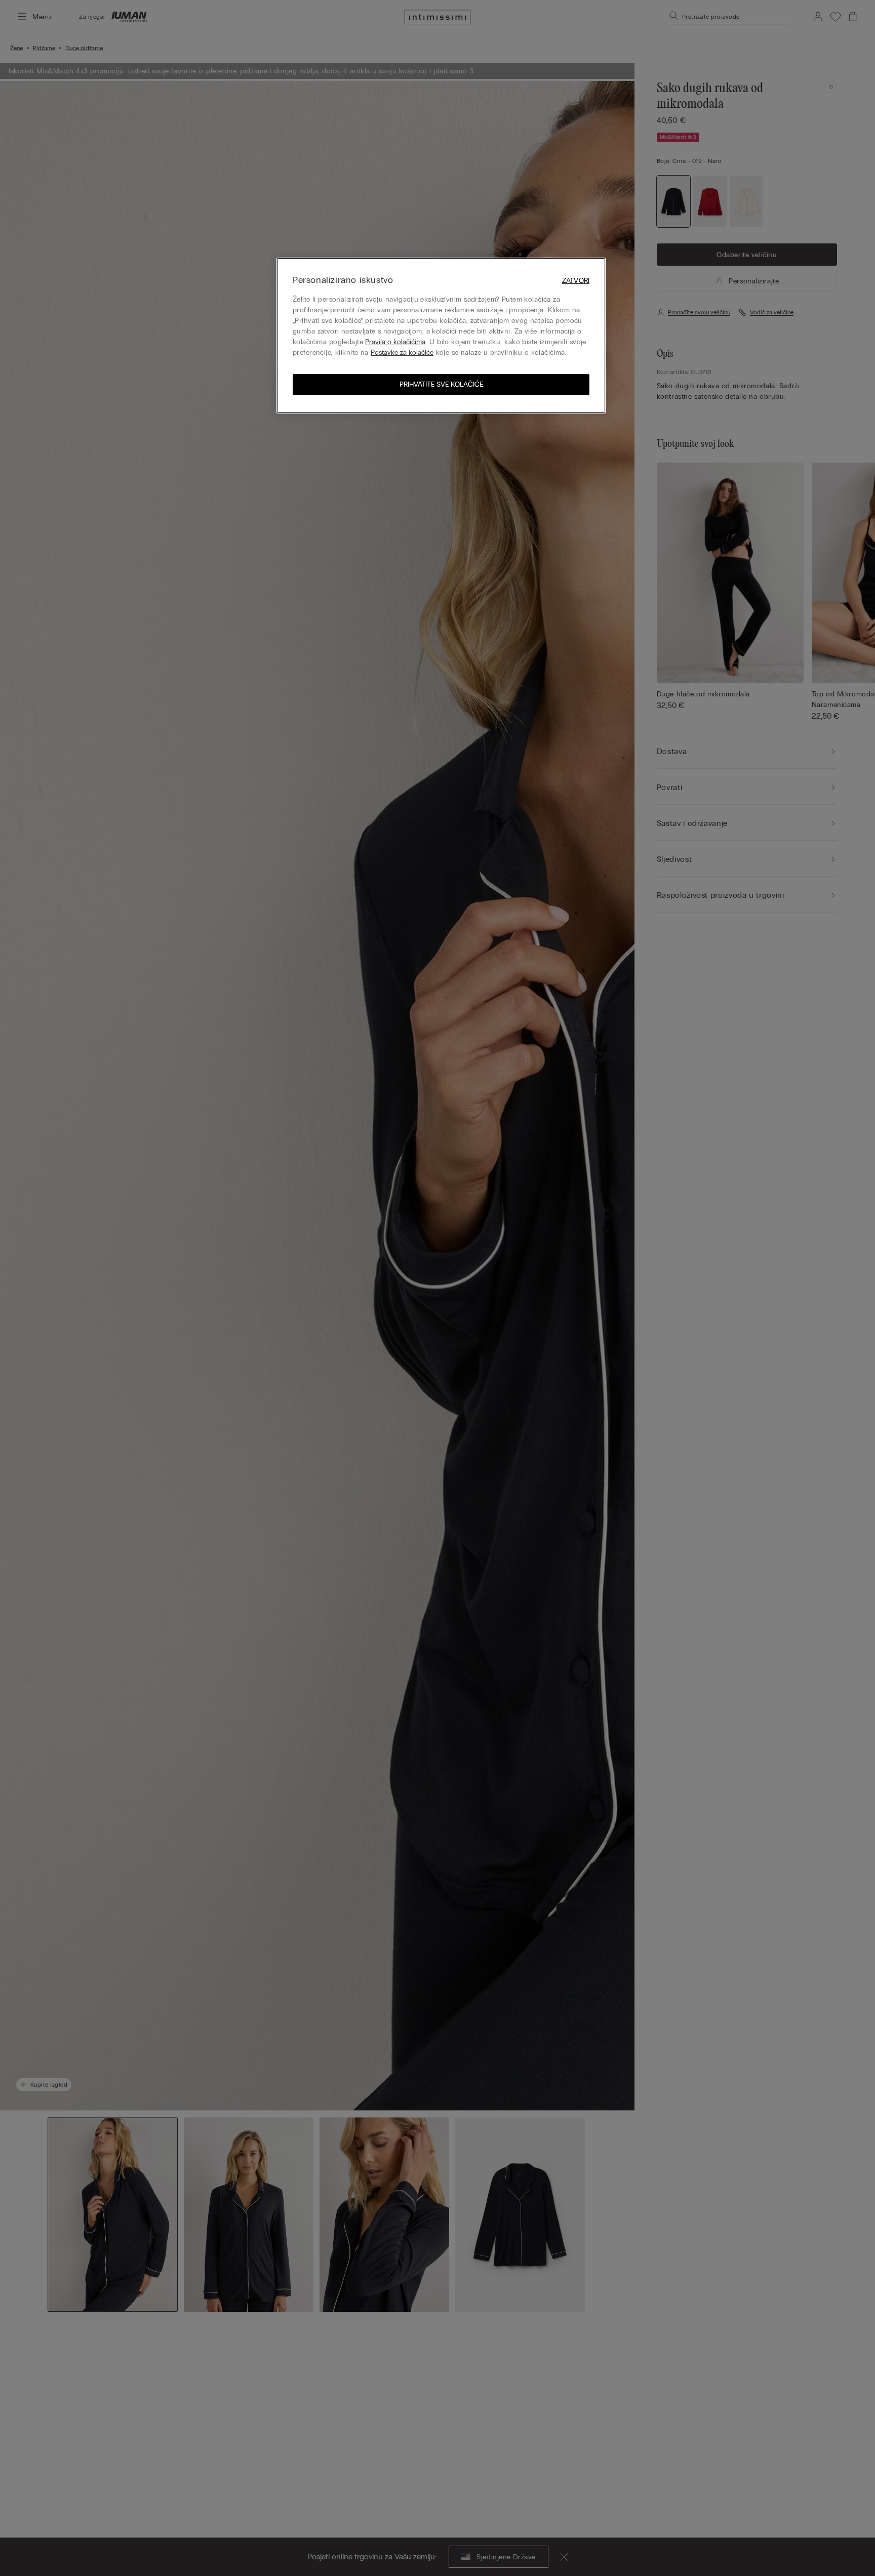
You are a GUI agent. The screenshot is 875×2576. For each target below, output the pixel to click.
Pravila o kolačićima (395, 342)
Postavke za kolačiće (402, 352)
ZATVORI (576, 281)
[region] (441, 336)
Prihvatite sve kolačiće (441, 384)
